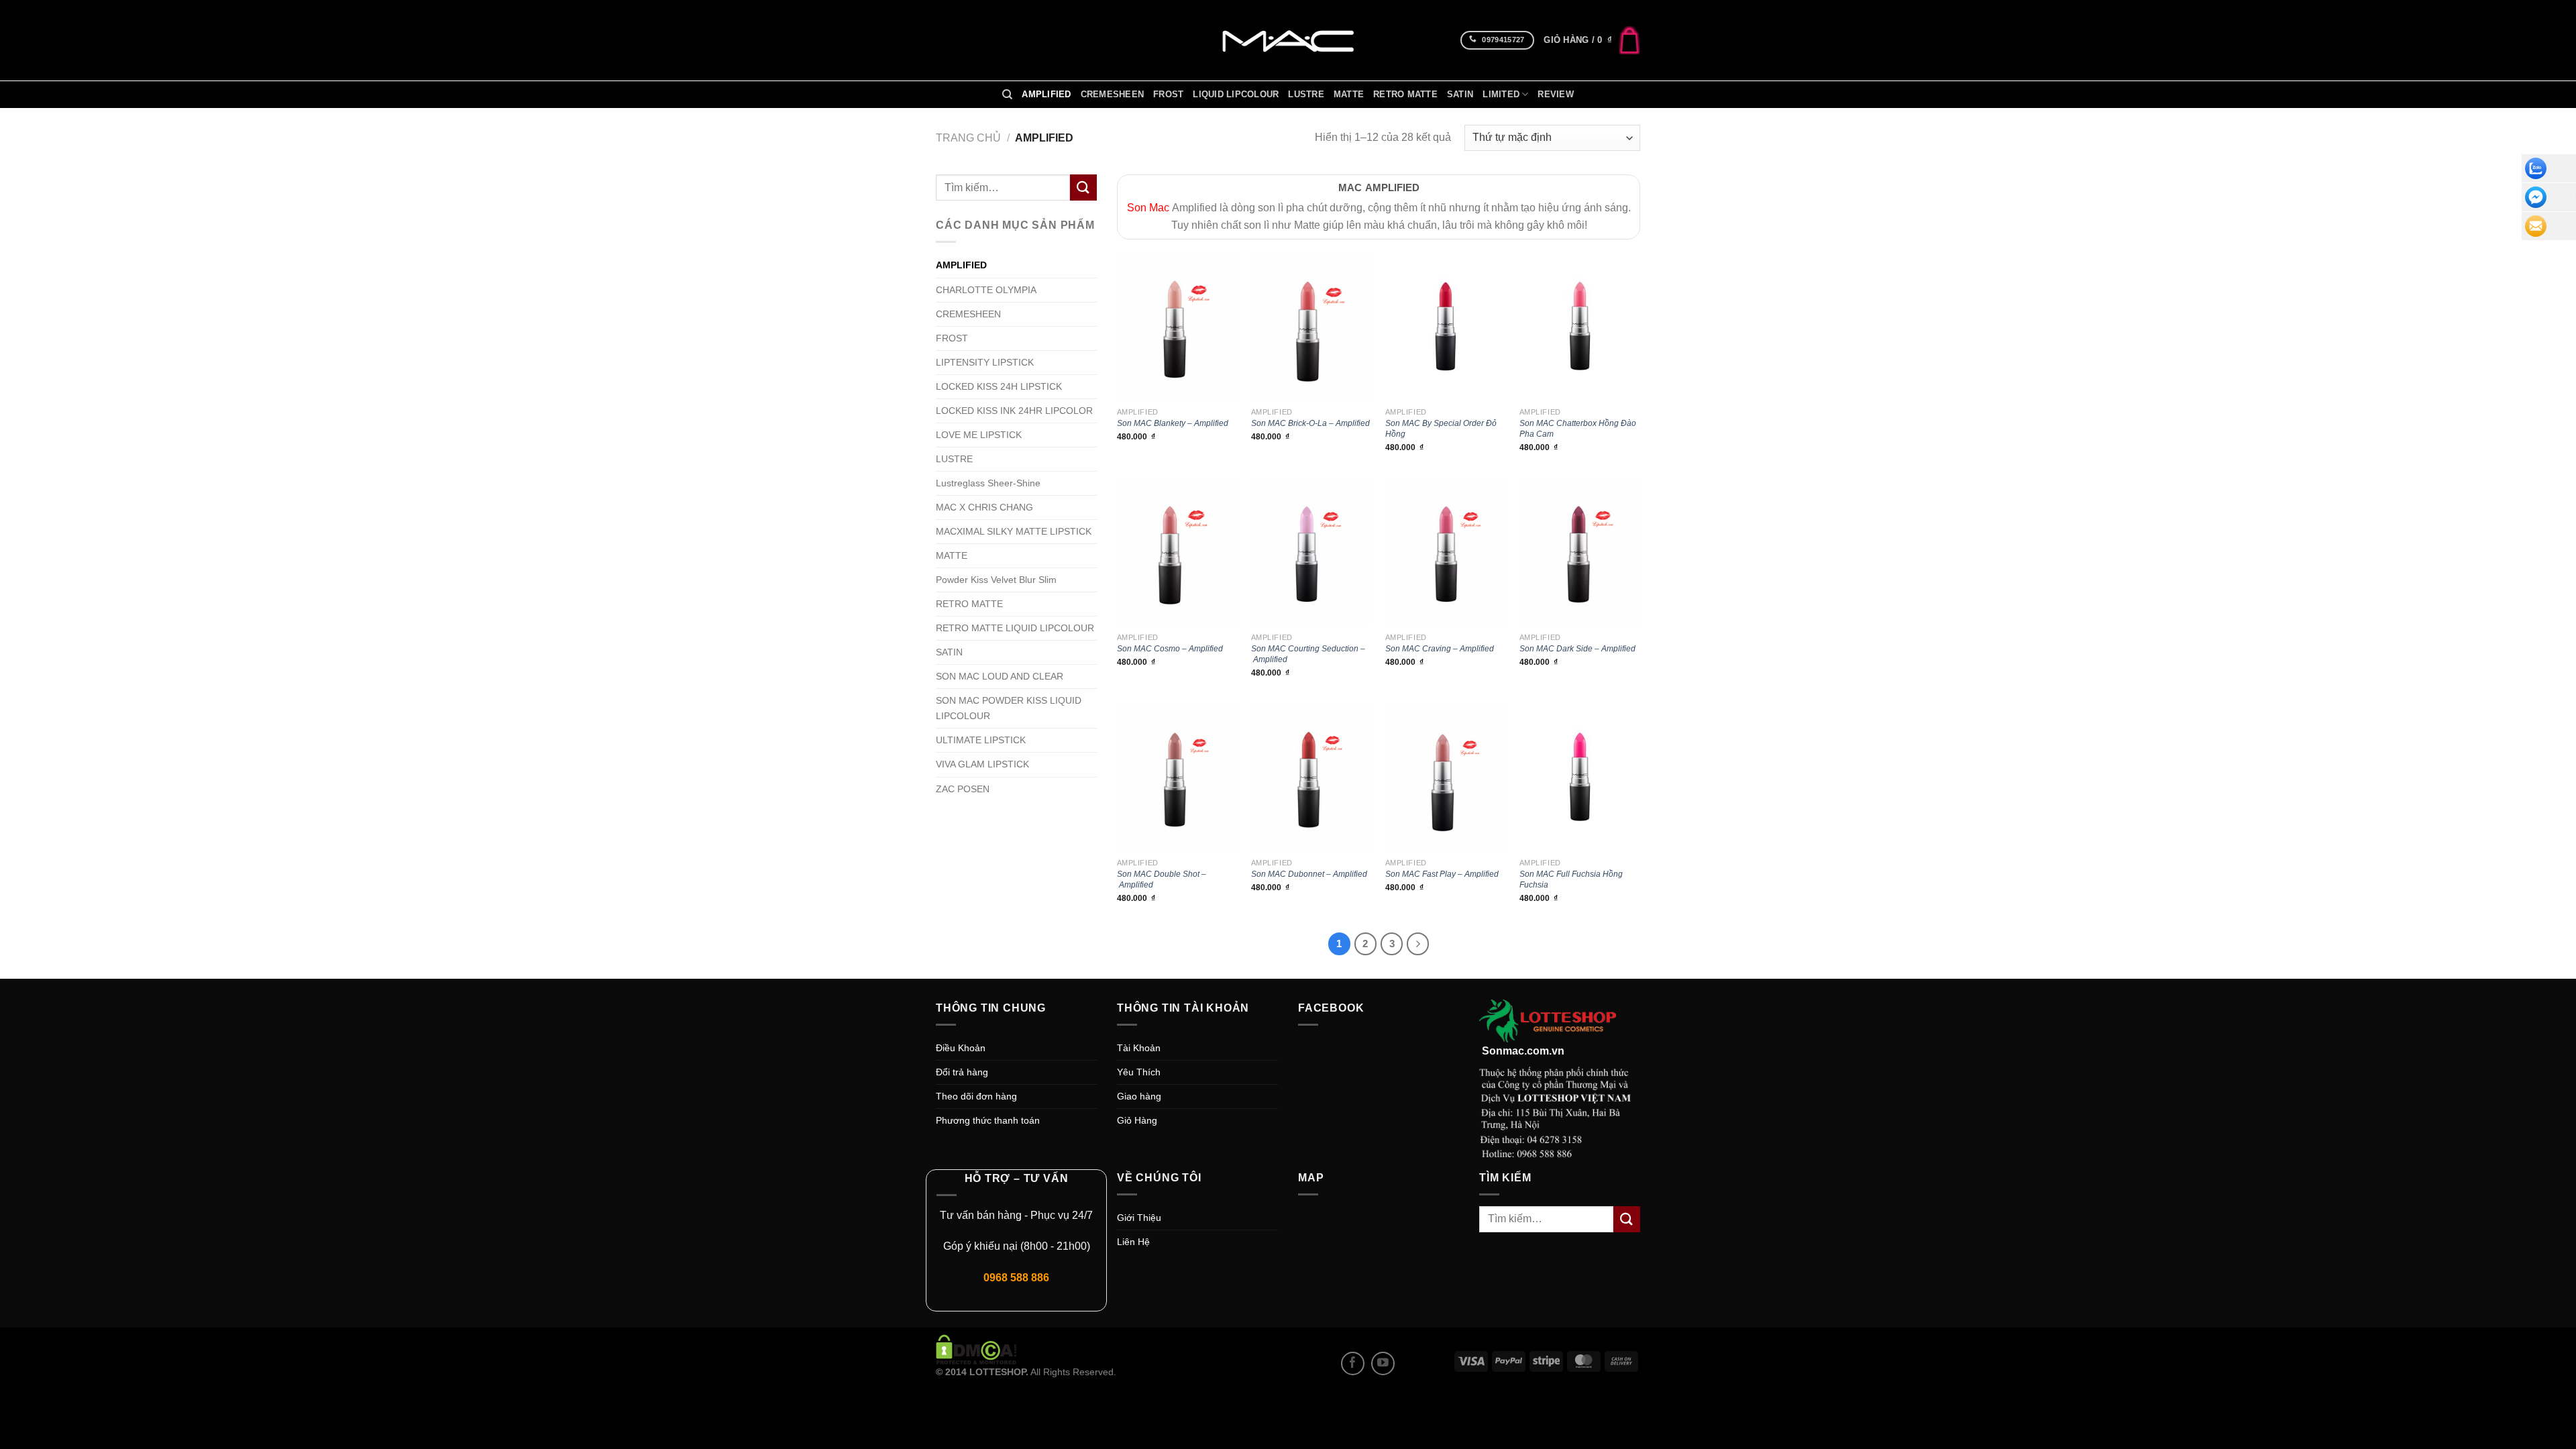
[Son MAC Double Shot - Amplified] (1177, 777)
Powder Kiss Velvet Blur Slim (996, 580)
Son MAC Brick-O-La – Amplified (1310, 423)
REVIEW (1556, 95)
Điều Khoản (961, 1048)
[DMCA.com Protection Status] (976, 1349)
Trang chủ (968, 138)
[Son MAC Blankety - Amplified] (1177, 326)
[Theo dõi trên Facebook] (1353, 1363)
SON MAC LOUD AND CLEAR (1000, 676)
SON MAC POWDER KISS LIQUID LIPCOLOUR (1009, 708)
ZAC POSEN (963, 789)
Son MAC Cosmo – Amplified (1170, 649)
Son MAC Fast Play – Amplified (1442, 874)
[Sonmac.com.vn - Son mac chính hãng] (1288, 40)
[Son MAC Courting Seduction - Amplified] (1311, 552)
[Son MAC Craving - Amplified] (1446, 552)
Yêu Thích (1139, 1072)
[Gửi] (1083, 187)
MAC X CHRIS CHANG (984, 507)
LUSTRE (1306, 95)
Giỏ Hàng (1137, 1120)
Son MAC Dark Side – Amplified (1577, 649)
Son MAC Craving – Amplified (1440, 649)
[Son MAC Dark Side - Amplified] (1580, 552)
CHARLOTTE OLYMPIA (986, 290)
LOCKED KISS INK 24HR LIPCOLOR (1014, 411)
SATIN (1460, 95)
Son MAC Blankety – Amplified (1173, 423)
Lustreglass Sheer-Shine (988, 483)
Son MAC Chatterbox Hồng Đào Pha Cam (1578, 429)
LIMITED (1501, 95)
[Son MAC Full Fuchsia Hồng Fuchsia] (1580, 777)
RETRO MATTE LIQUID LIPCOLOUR (1015, 628)
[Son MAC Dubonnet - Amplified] (1311, 777)
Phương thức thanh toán (988, 1120)
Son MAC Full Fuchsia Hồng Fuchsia (1571, 879)
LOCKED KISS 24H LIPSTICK (999, 386)
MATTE (1349, 95)
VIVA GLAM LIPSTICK (982, 764)
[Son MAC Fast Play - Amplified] (1446, 777)
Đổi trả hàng (962, 1072)
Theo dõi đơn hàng (976, 1096)
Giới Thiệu (1139, 1218)
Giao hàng (1139, 1096)
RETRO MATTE (1405, 95)
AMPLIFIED (1046, 95)
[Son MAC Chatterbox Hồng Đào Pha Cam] (1580, 326)
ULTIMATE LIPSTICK (981, 740)
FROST (1168, 95)
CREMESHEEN (1113, 95)
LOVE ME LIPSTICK (979, 435)
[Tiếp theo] (1418, 944)
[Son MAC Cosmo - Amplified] (1177, 552)
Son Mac (1148, 208)
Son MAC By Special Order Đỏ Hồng (1441, 429)
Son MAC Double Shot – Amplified (1162, 879)
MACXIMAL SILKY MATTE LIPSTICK (1014, 531)
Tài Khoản (1139, 1048)
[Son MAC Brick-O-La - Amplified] (1311, 326)
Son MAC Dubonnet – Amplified (1309, 874)
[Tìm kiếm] (1007, 95)
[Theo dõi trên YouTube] (1383, 1363)
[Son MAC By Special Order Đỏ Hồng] (1446, 326)
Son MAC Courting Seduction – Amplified (1308, 654)
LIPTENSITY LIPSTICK (985, 362)
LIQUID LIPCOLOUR (1236, 95)
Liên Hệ (1133, 1242)
